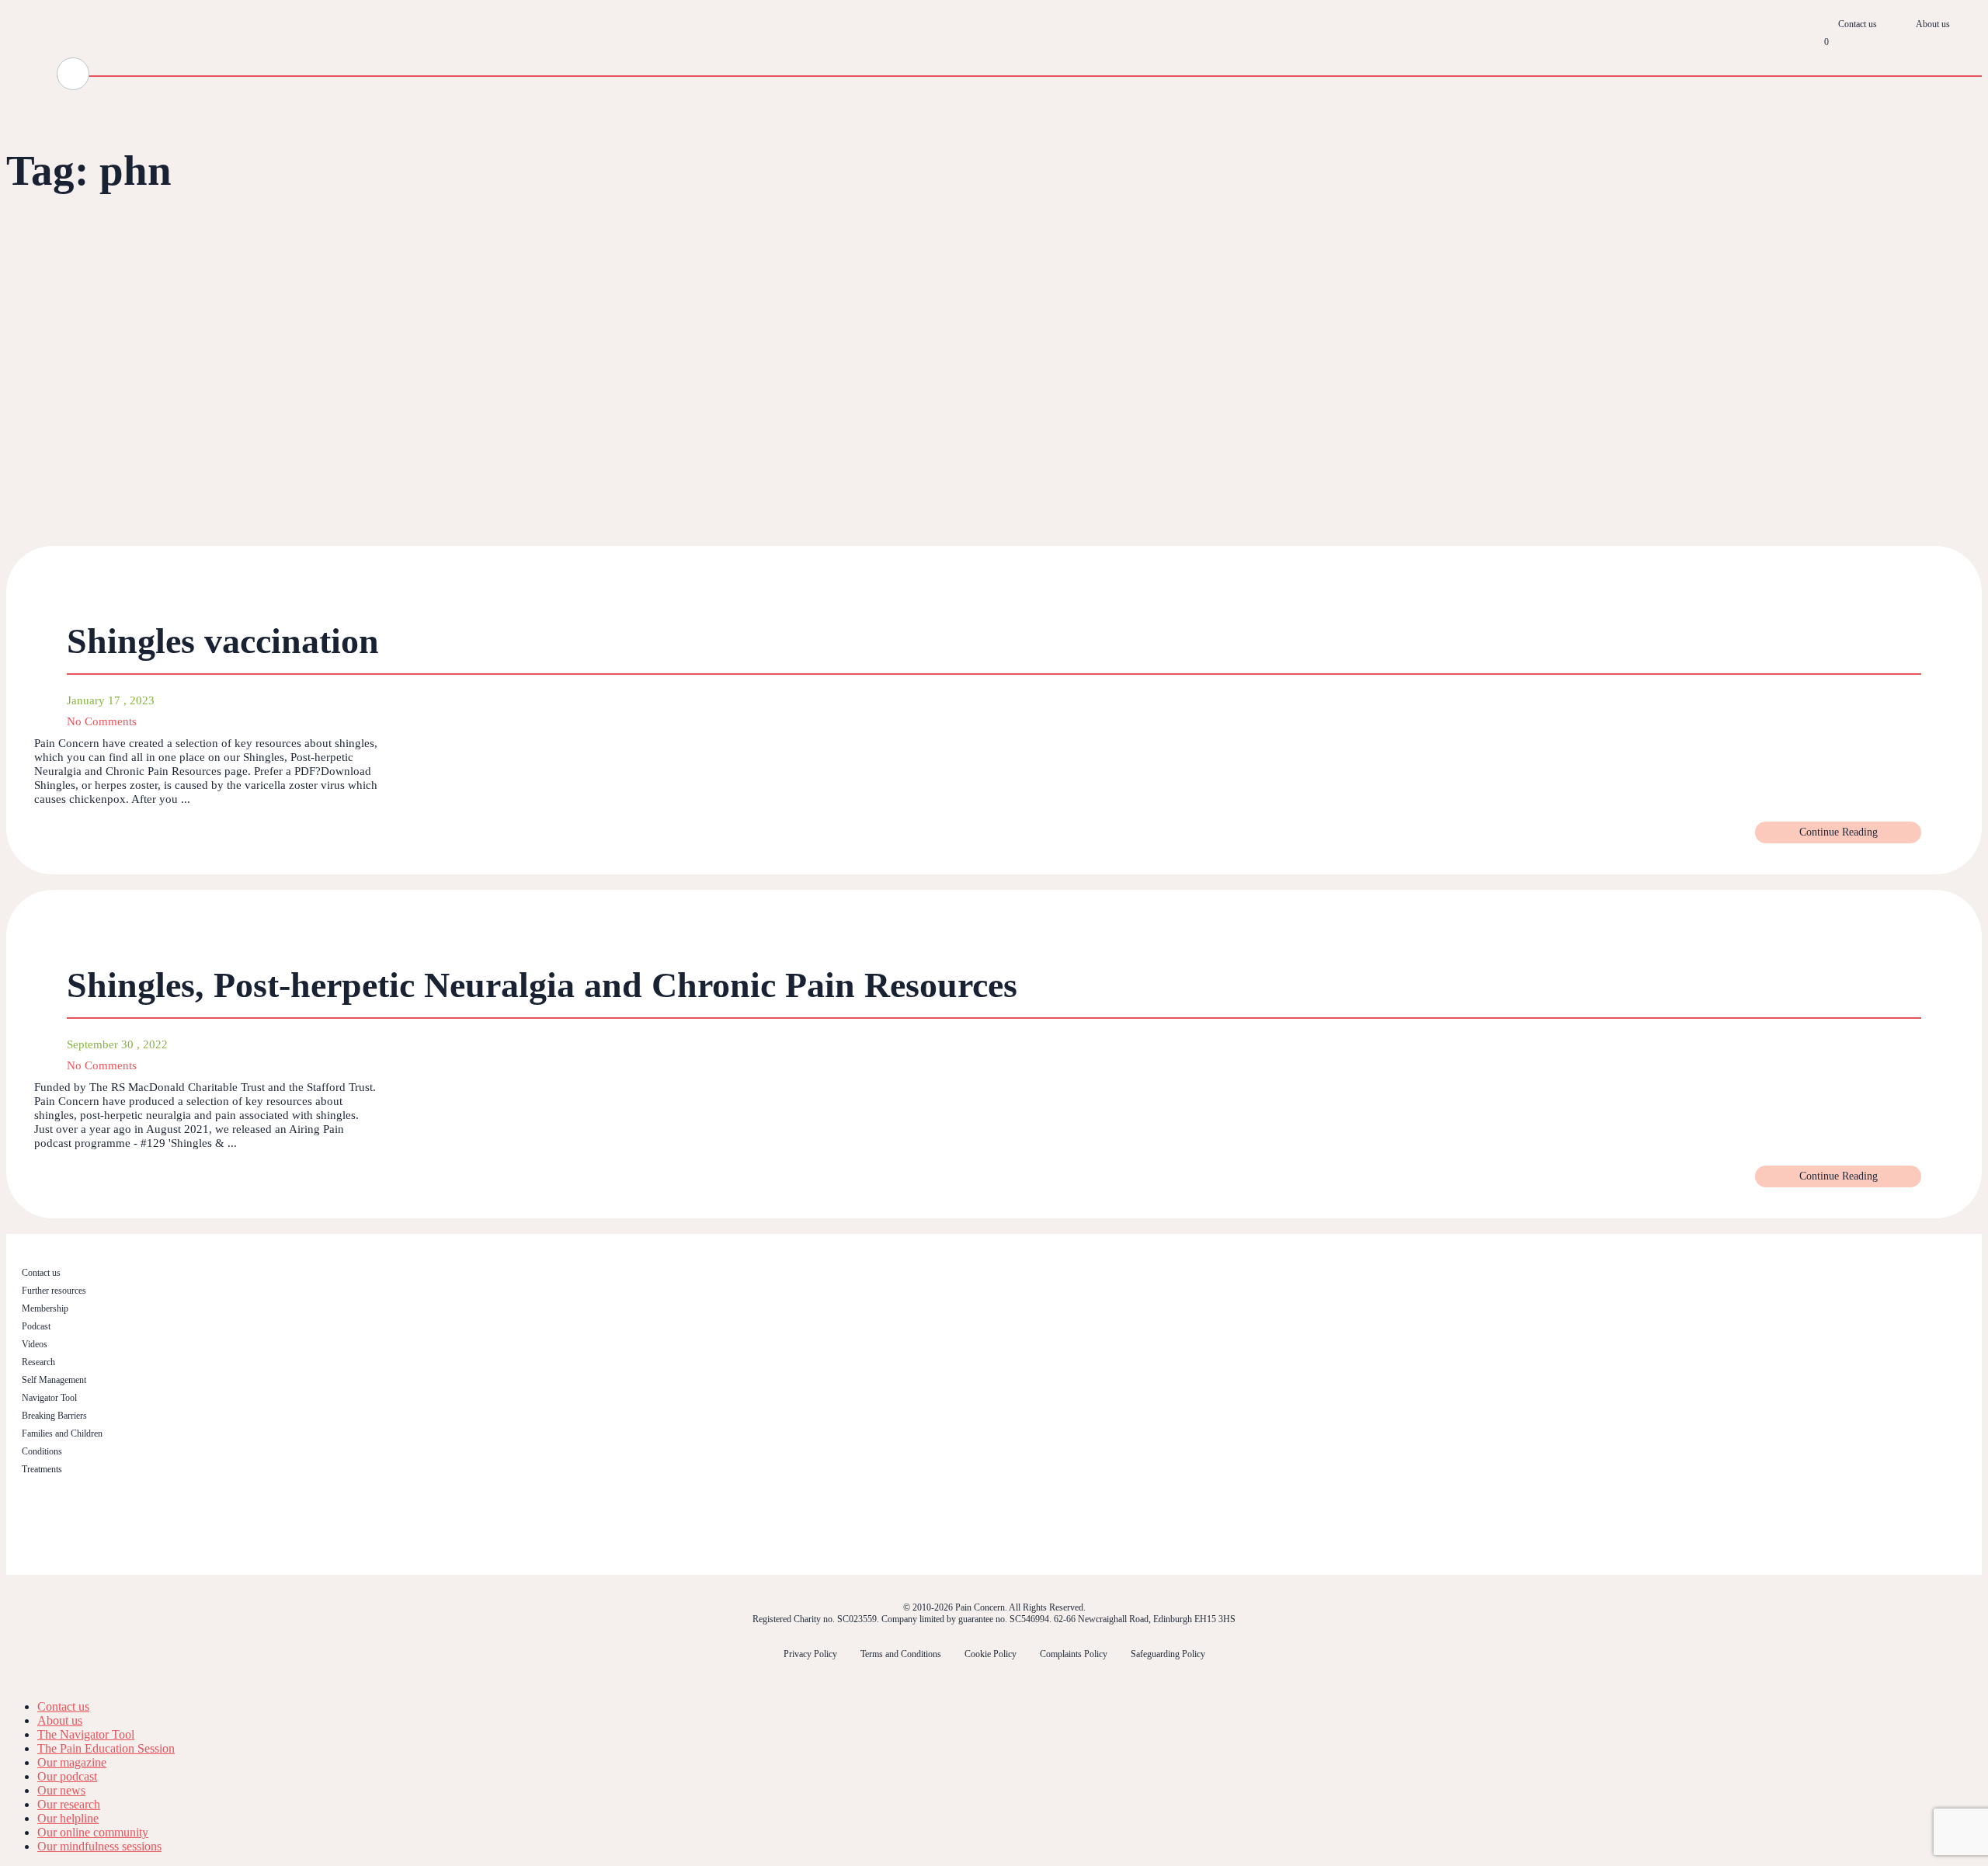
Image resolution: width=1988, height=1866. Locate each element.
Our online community (93, 1832)
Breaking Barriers (54, 1416)
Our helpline (68, 1818)
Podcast (36, 1326)
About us (1933, 24)
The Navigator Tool (86, 1734)
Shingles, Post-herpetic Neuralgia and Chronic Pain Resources (542, 985)
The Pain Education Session (106, 1748)
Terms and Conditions (901, 1654)
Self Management (54, 1380)
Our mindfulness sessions (99, 1846)
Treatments (42, 1469)
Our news (61, 1790)
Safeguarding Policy (1168, 1654)
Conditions (42, 1451)
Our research (69, 1804)
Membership (45, 1308)
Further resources (54, 1291)
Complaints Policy (1074, 1654)
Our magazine (72, 1762)
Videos (35, 1344)
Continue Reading (1839, 832)
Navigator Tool (49, 1398)
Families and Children (62, 1433)
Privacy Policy (810, 1654)
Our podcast (67, 1776)
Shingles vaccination (223, 641)
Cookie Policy (991, 1654)
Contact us (1858, 24)
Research (38, 1362)
